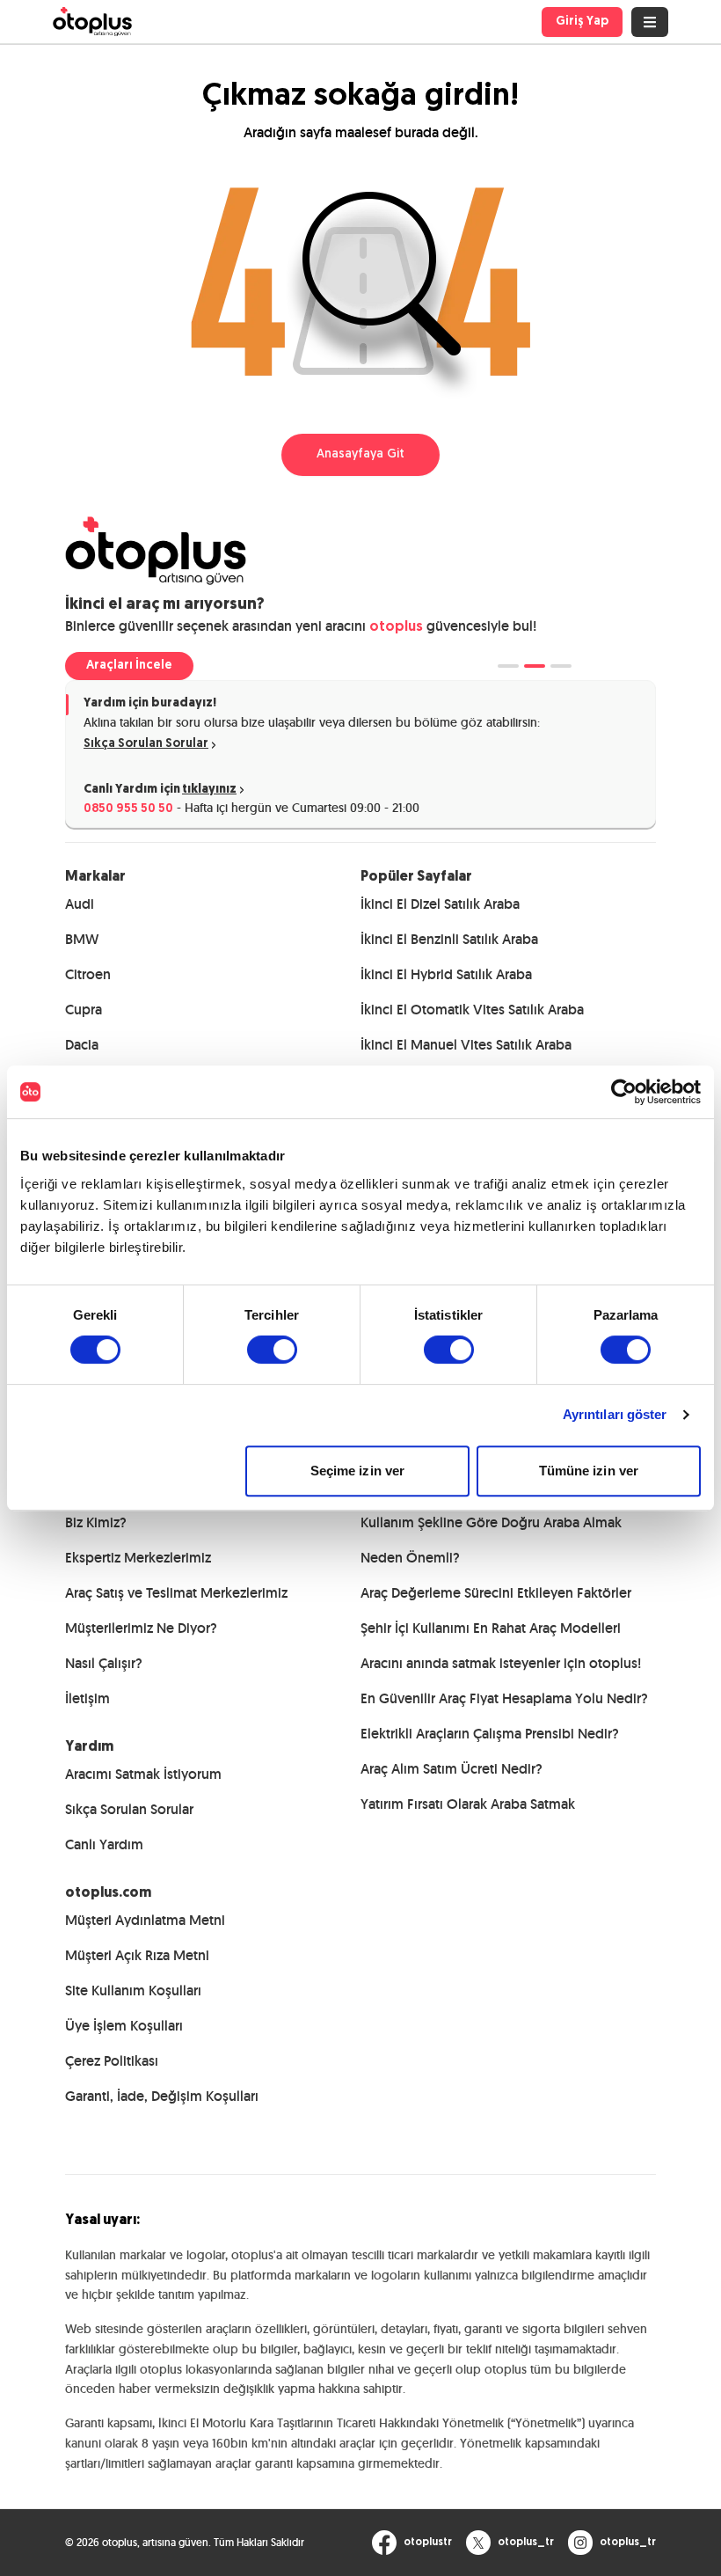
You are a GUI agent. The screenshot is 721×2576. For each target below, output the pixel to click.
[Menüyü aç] (650, 22)
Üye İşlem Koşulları (124, 2026)
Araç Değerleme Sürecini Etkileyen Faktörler (496, 1593)
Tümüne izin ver (589, 1471)
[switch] (272, 1350)
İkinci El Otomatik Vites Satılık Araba (472, 1010)
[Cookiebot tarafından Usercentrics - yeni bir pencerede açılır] (624, 1092)
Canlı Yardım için (160, 790)
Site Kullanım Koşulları (133, 1991)
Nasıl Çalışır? (104, 1663)
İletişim (87, 1698)
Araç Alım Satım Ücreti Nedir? (452, 1769)
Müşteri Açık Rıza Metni (137, 1955)
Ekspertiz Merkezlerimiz (138, 1558)
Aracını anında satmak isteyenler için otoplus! (501, 1663)
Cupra (84, 1010)
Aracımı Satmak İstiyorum (143, 1774)
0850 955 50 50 (128, 809)
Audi (80, 904)
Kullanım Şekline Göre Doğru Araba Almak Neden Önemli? (491, 1540)
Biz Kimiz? (96, 1522)
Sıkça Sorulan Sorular (146, 744)
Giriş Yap (582, 22)
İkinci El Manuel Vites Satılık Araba (466, 1045)
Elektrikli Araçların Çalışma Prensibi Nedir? (490, 1734)
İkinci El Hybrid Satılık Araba (446, 974)
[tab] (508, 666)
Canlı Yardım (104, 1844)
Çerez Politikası (112, 2061)
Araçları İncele (129, 666)
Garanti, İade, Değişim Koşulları (162, 2096)
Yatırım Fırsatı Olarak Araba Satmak (468, 1804)
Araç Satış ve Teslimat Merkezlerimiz (176, 1593)
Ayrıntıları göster (615, 1414)
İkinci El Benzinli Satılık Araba (449, 939)
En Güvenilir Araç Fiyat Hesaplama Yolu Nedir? (504, 1698)
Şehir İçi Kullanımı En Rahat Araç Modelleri (491, 1628)
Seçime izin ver (358, 1471)
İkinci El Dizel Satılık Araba (440, 904)
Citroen (88, 974)
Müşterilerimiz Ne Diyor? (141, 1628)
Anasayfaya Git (360, 454)
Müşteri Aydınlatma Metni (145, 1920)
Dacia (82, 1045)
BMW (82, 939)
